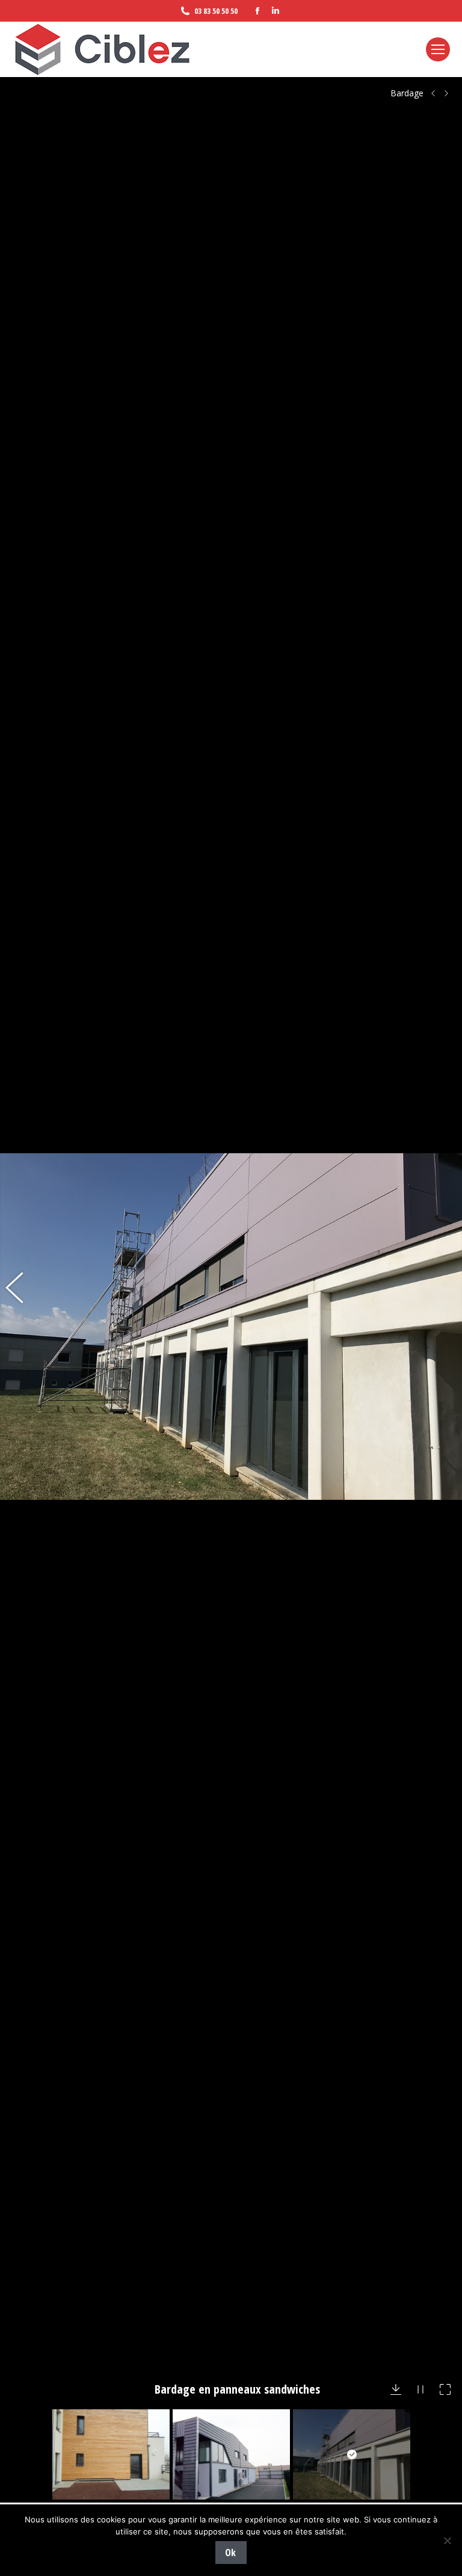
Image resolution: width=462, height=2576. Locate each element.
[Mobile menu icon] (438, 49)
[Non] (447, 2540)
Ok (230, 2553)
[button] (21, 1327)
